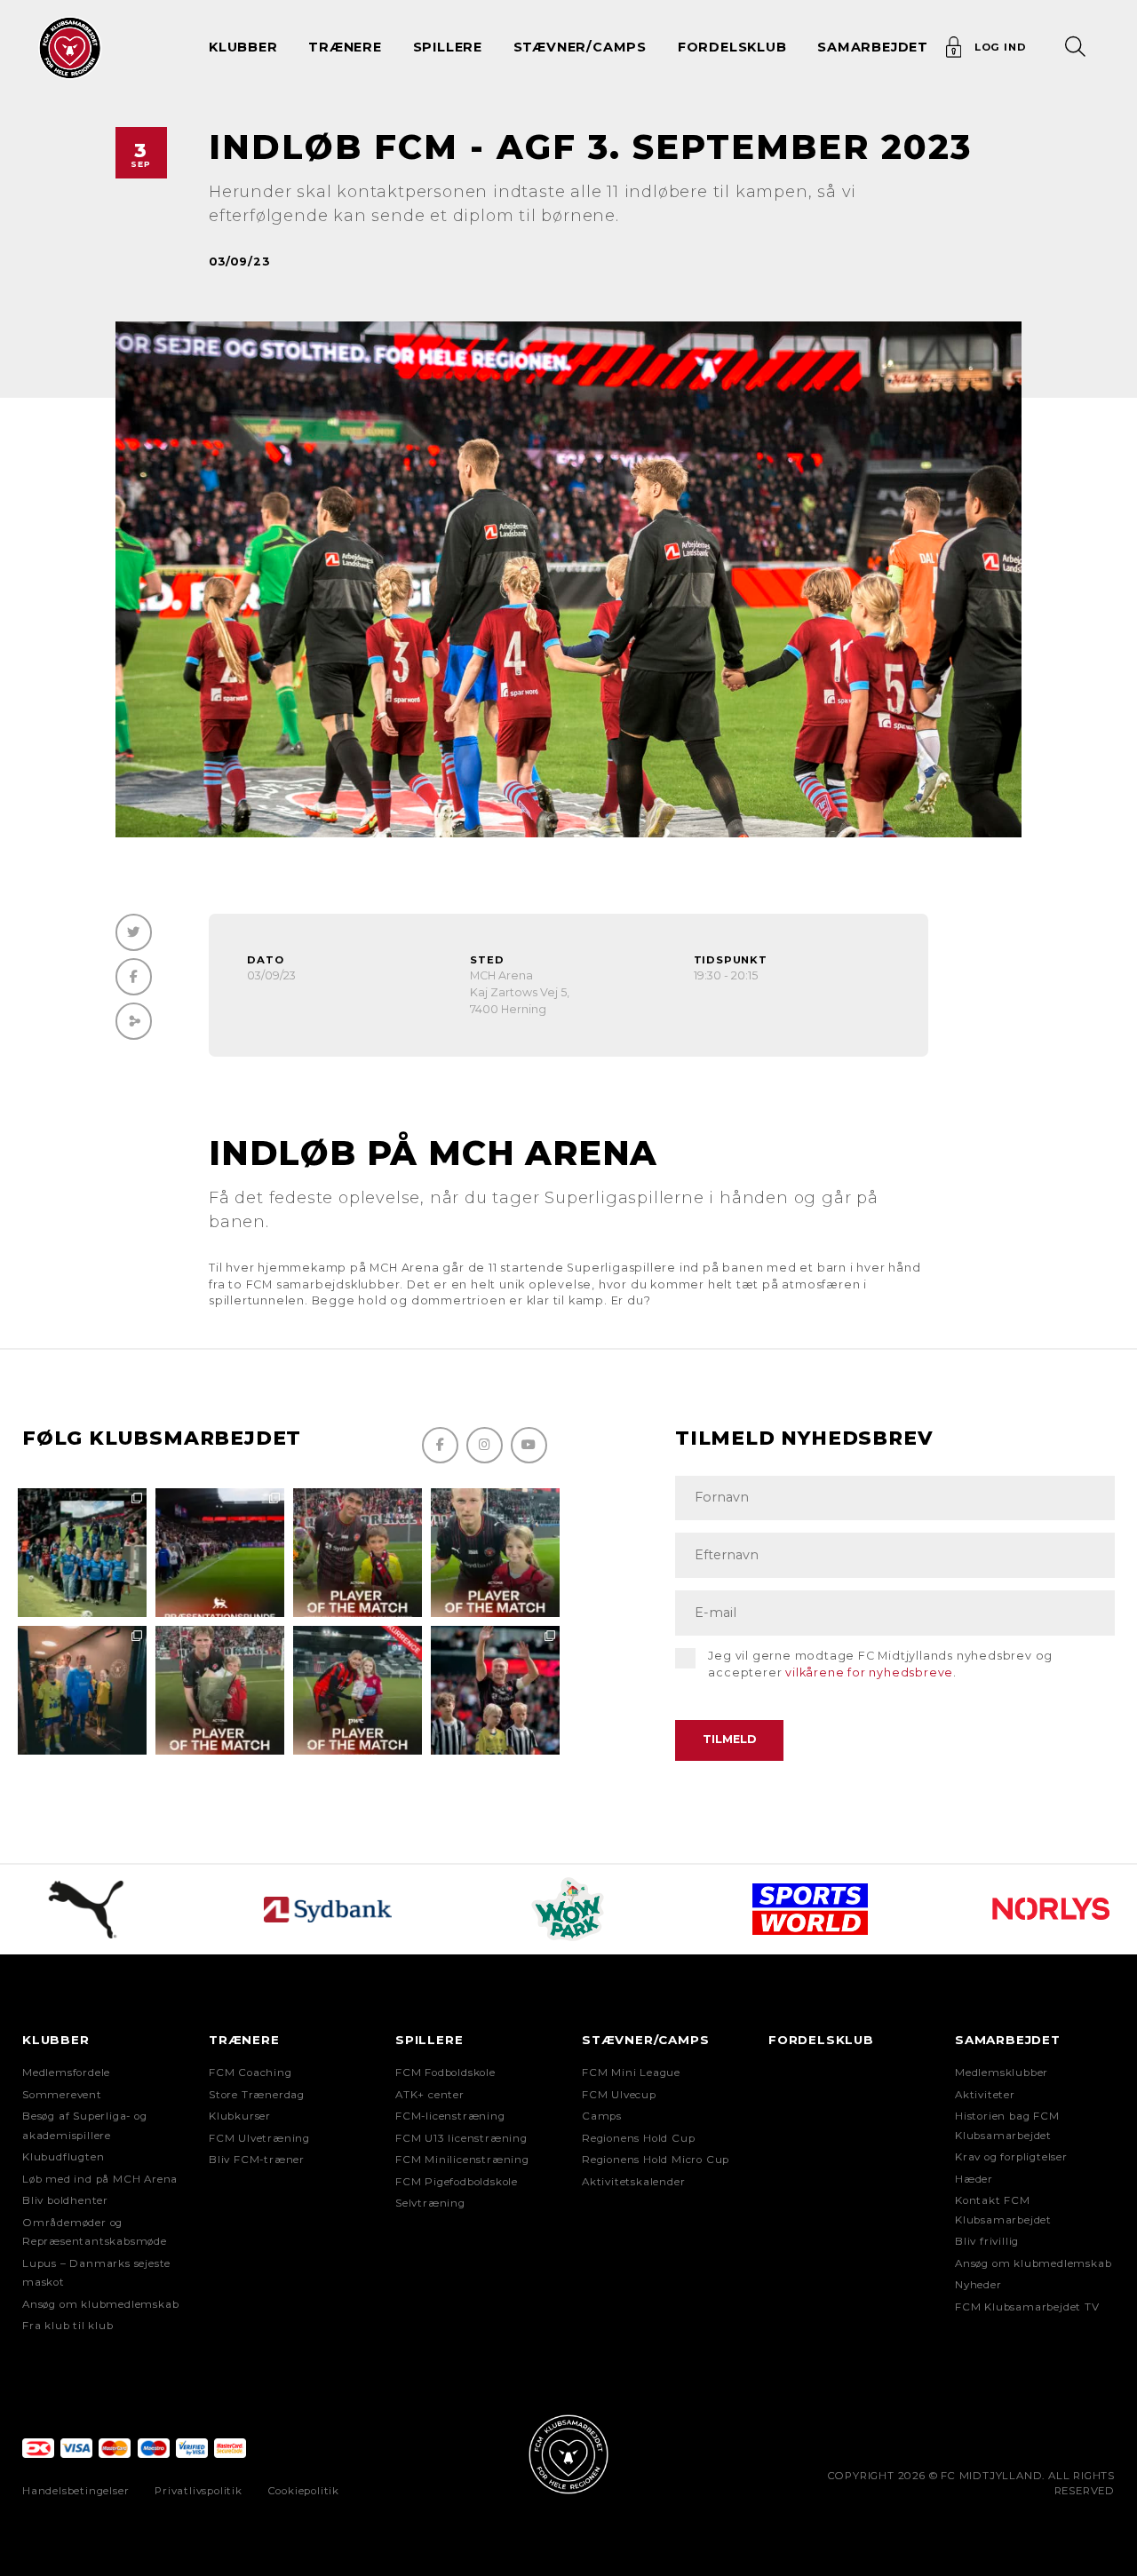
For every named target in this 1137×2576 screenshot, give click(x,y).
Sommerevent (62, 2095)
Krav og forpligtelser (1011, 2157)
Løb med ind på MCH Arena (100, 2179)
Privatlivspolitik (199, 2491)
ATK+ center (430, 2095)
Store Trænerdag (257, 2095)
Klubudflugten (63, 2157)
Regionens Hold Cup (638, 2138)
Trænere (244, 2040)
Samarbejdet (1008, 2040)
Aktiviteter (985, 2095)
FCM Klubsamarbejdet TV (1027, 2307)
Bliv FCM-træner (257, 2160)
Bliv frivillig (987, 2241)
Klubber (56, 2040)
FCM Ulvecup (619, 2095)
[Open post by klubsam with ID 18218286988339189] (220, 1553)
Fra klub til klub (68, 2326)
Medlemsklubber (1002, 2073)
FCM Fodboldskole (445, 2073)
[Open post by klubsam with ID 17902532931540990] (82, 1690)
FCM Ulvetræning (259, 2138)
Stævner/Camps (580, 47)
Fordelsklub (732, 47)
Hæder (974, 2179)
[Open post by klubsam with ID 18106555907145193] (220, 1690)
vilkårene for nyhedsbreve (869, 1672)
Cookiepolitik (304, 2491)
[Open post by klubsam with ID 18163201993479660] (358, 1553)
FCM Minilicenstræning (462, 2160)
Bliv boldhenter (65, 2200)
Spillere (429, 2040)
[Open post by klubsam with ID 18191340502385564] (495, 1553)
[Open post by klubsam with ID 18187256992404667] (82, 1553)
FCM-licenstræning (450, 2116)
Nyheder (978, 2285)
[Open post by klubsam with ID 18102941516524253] (358, 1690)
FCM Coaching (250, 2073)
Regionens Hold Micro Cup (656, 2160)
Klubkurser (240, 2116)
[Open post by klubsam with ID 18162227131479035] (495, 1690)
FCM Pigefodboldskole (457, 2182)
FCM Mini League (631, 2073)
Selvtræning (430, 2203)
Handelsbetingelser (76, 2491)
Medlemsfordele (66, 2073)
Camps (602, 2116)
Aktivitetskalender (633, 2182)
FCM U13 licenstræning (461, 2138)
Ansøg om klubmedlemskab (100, 2304)
